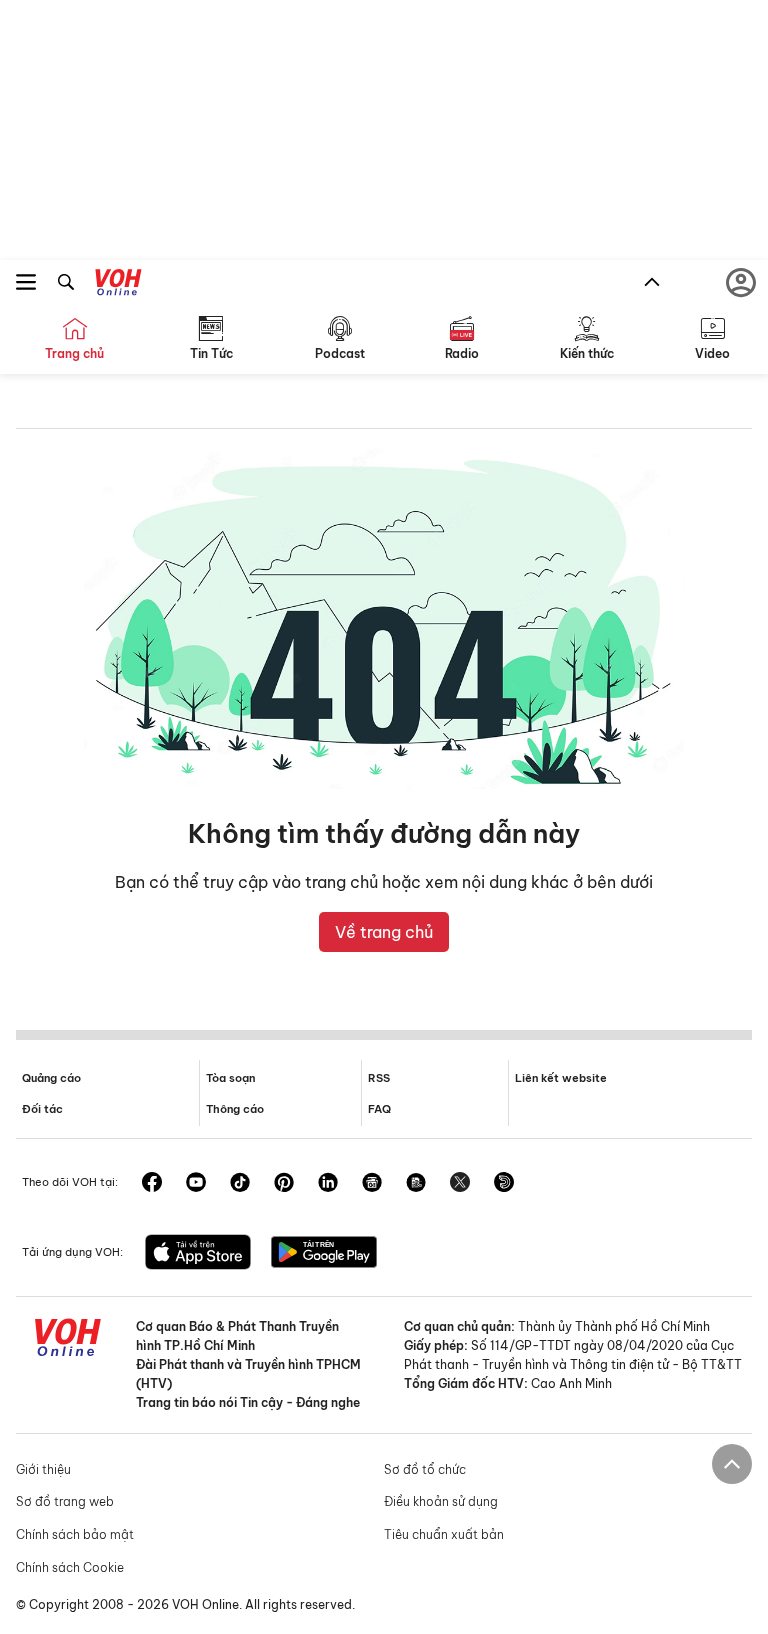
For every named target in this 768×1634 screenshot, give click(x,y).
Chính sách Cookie (70, 1567)
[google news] (372, 1184)
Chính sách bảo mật (75, 1534)
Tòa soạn (230, 1078)
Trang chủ (74, 353)
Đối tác (42, 1109)
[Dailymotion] (504, 1184)
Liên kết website (561, 1078)
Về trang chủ (384, 932)
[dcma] (416, 1184)
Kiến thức (587, 353)
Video (712, 353)
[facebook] (152, 1184)
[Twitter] (460, 1184)
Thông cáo (235, 1109)
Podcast (340, 353)
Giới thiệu (43, 1469)
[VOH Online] (118, 285)
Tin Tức (211, 353)
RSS (379, 1078)
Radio (462, 353)
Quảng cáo (51, 1078)
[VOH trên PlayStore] (324, 1254)
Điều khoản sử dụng (441, 1501)
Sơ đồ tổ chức (425, 1469)
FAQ (379, 1109)
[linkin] (328, 1184)
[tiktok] (240, 1184)
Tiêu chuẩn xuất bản (444, 1534)
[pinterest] (284, 1184)
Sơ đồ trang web (65, 1501)
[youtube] (196, 1184)
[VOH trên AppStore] (198, 1254)
